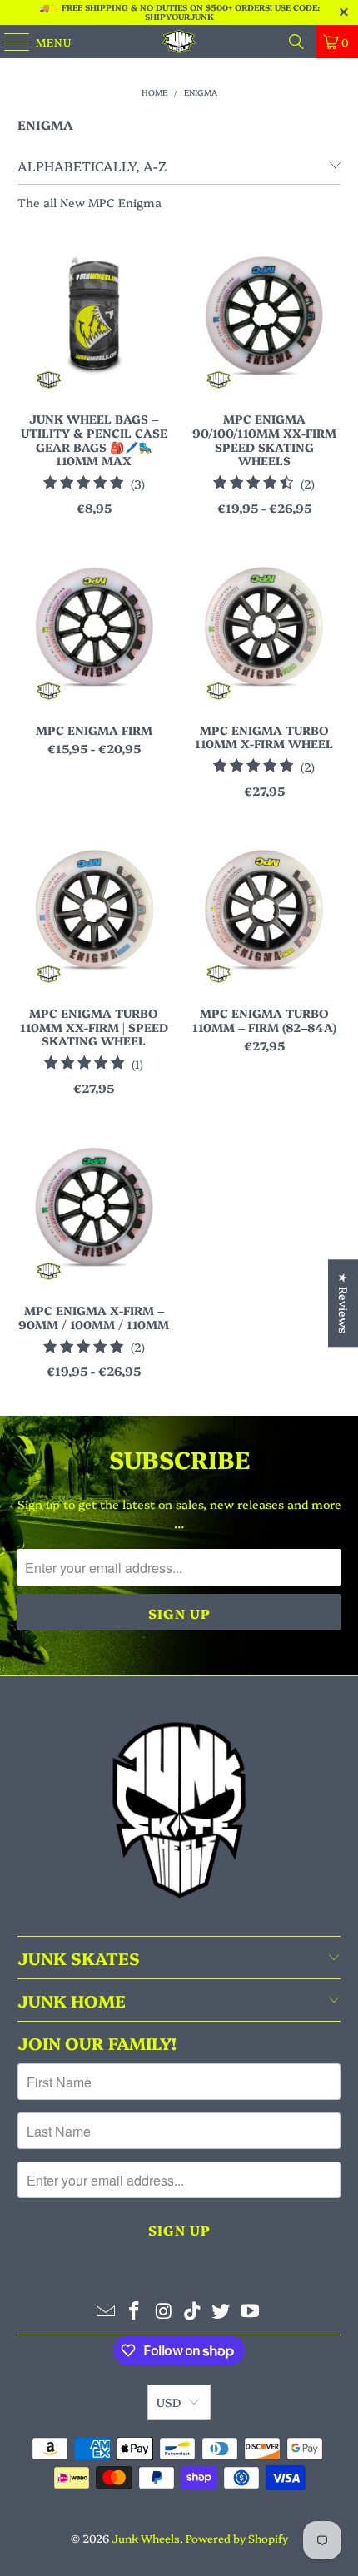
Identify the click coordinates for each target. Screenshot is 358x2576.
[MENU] (9, 42)
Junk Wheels (146, 2538)
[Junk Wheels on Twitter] (221, 2311)
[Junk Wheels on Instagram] (164, 2311)
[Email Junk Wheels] (106, 2311)
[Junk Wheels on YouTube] (251, 2311)
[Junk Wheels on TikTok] (193, 2311)
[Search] (296, 42)
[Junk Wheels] (179, 42)
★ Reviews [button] (344, 1303)
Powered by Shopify (237, 2538)
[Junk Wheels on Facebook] (135, 2311)
